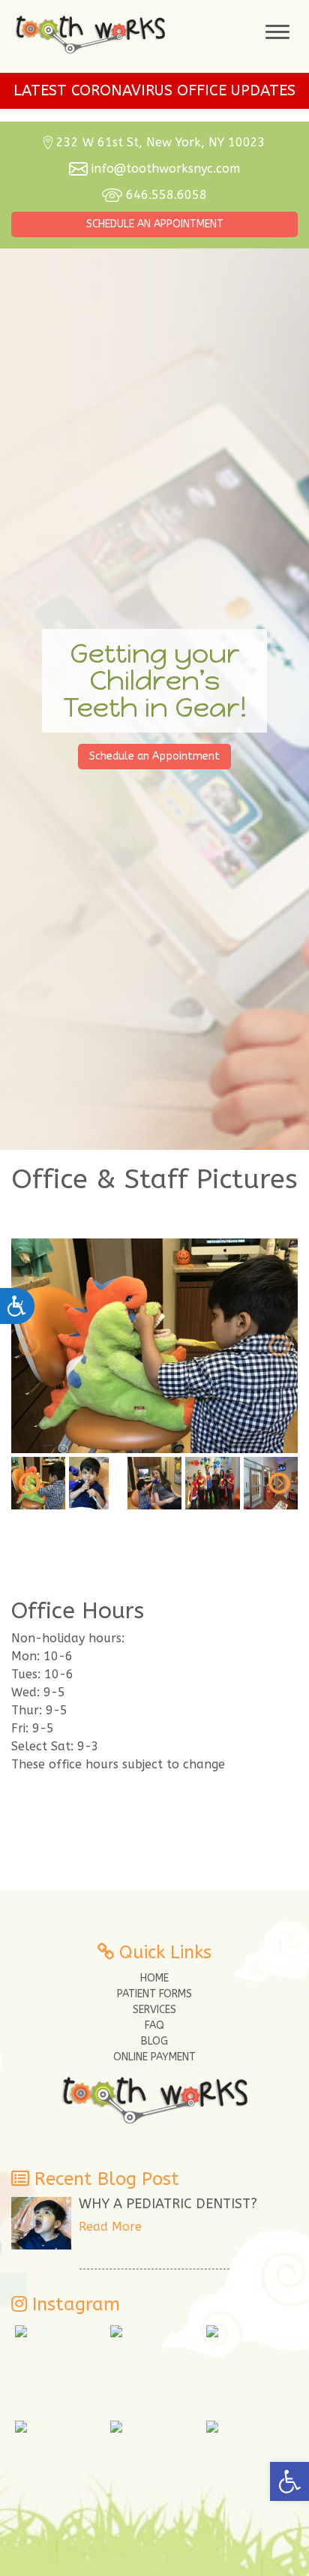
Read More (110, 2227)
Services (154, 2010)
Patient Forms (154, 1994)
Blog (154, 2041)
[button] (289, 2481)
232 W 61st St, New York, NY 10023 (161, 142)
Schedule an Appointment (155, 224)
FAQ (154, 2025)
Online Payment (154, 2057)
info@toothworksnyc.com (166, 169)
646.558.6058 (166, 195)
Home (154, 1978)
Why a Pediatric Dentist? (168, 2204)
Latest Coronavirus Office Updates (154, 90)
